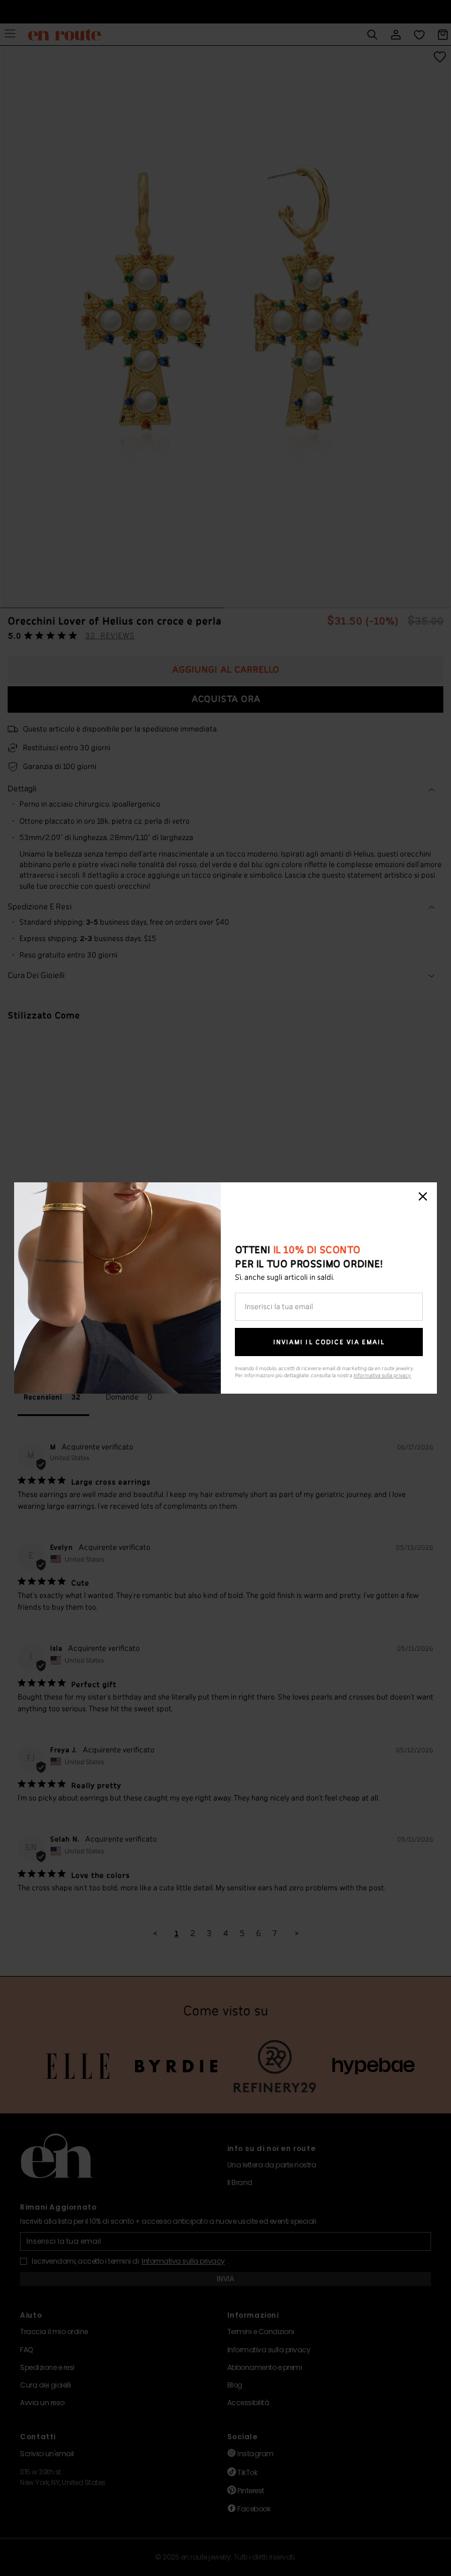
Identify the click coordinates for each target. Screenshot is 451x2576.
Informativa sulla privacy (382, 1376)
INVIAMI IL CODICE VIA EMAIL (329, 1342)
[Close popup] (423, 1196)
